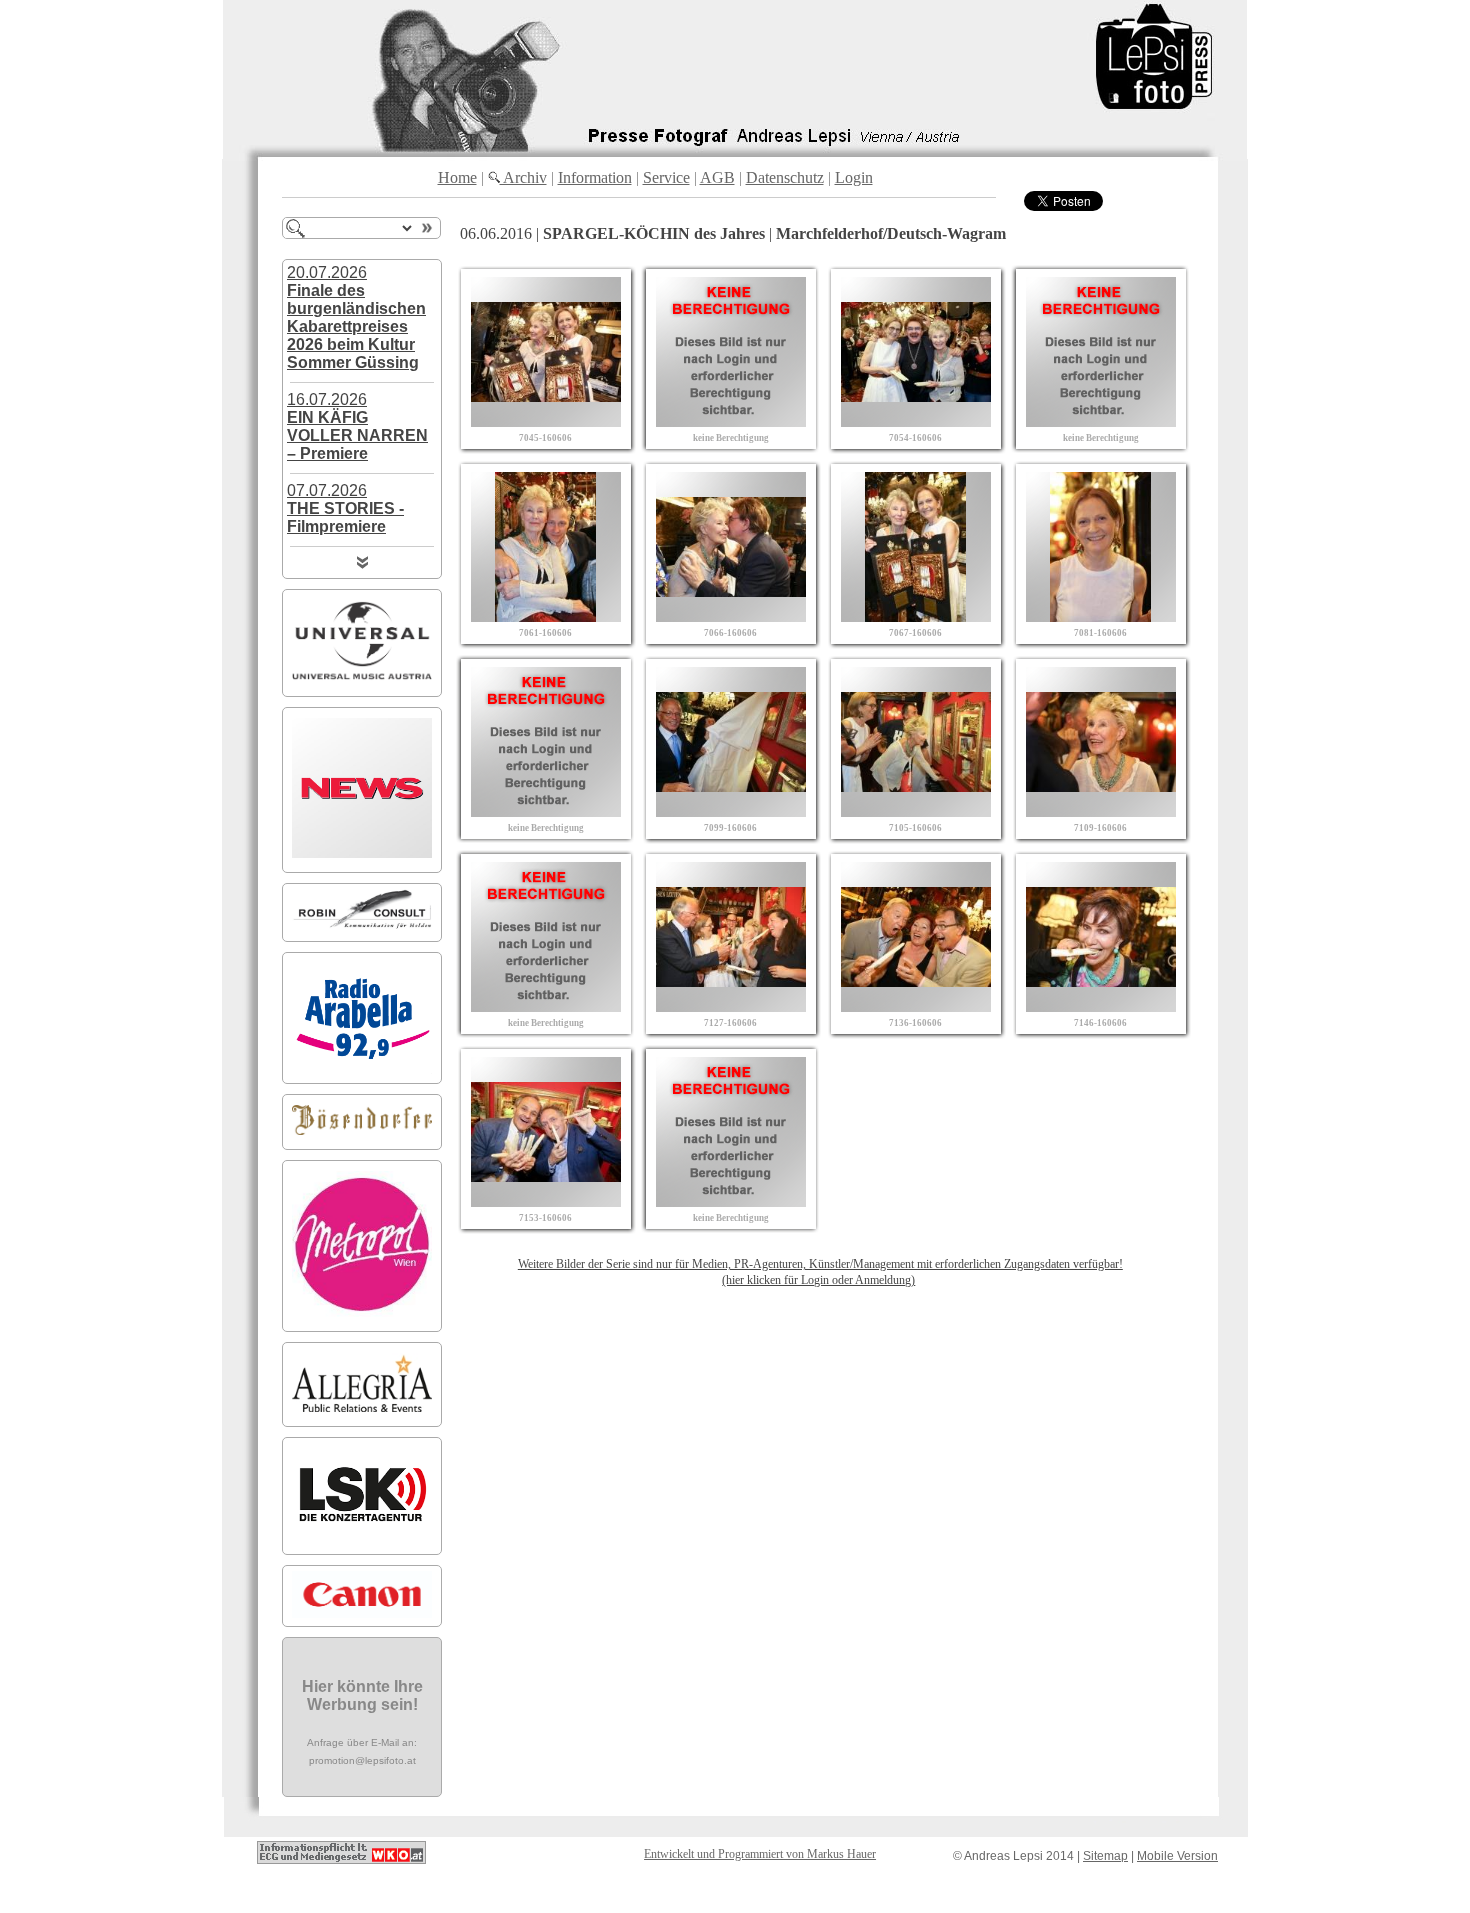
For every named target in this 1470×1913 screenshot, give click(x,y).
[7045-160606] (546, 421)
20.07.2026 (356, 317)
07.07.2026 (345, 508)
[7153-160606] (546, 1201)
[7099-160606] (731, 811)
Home (457, 177)
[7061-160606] (546, 616)
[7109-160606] (1101, 811)
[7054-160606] (916, 421)
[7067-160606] (916, 616)
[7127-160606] (731, 1006)
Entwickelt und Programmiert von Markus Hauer (760, 1854)
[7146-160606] (1101, 1006)
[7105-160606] (916, 811)
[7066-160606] (731, 616)
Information (595, 177)
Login (854, 177)
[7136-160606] (916, 1006)
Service (666, 177)
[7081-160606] (1101, 616)
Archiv (523, 177)
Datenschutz (785, 177)
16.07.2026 (357, 426)
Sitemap (1105, 1856)
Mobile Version (1177, 1856)
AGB (717, 177)
